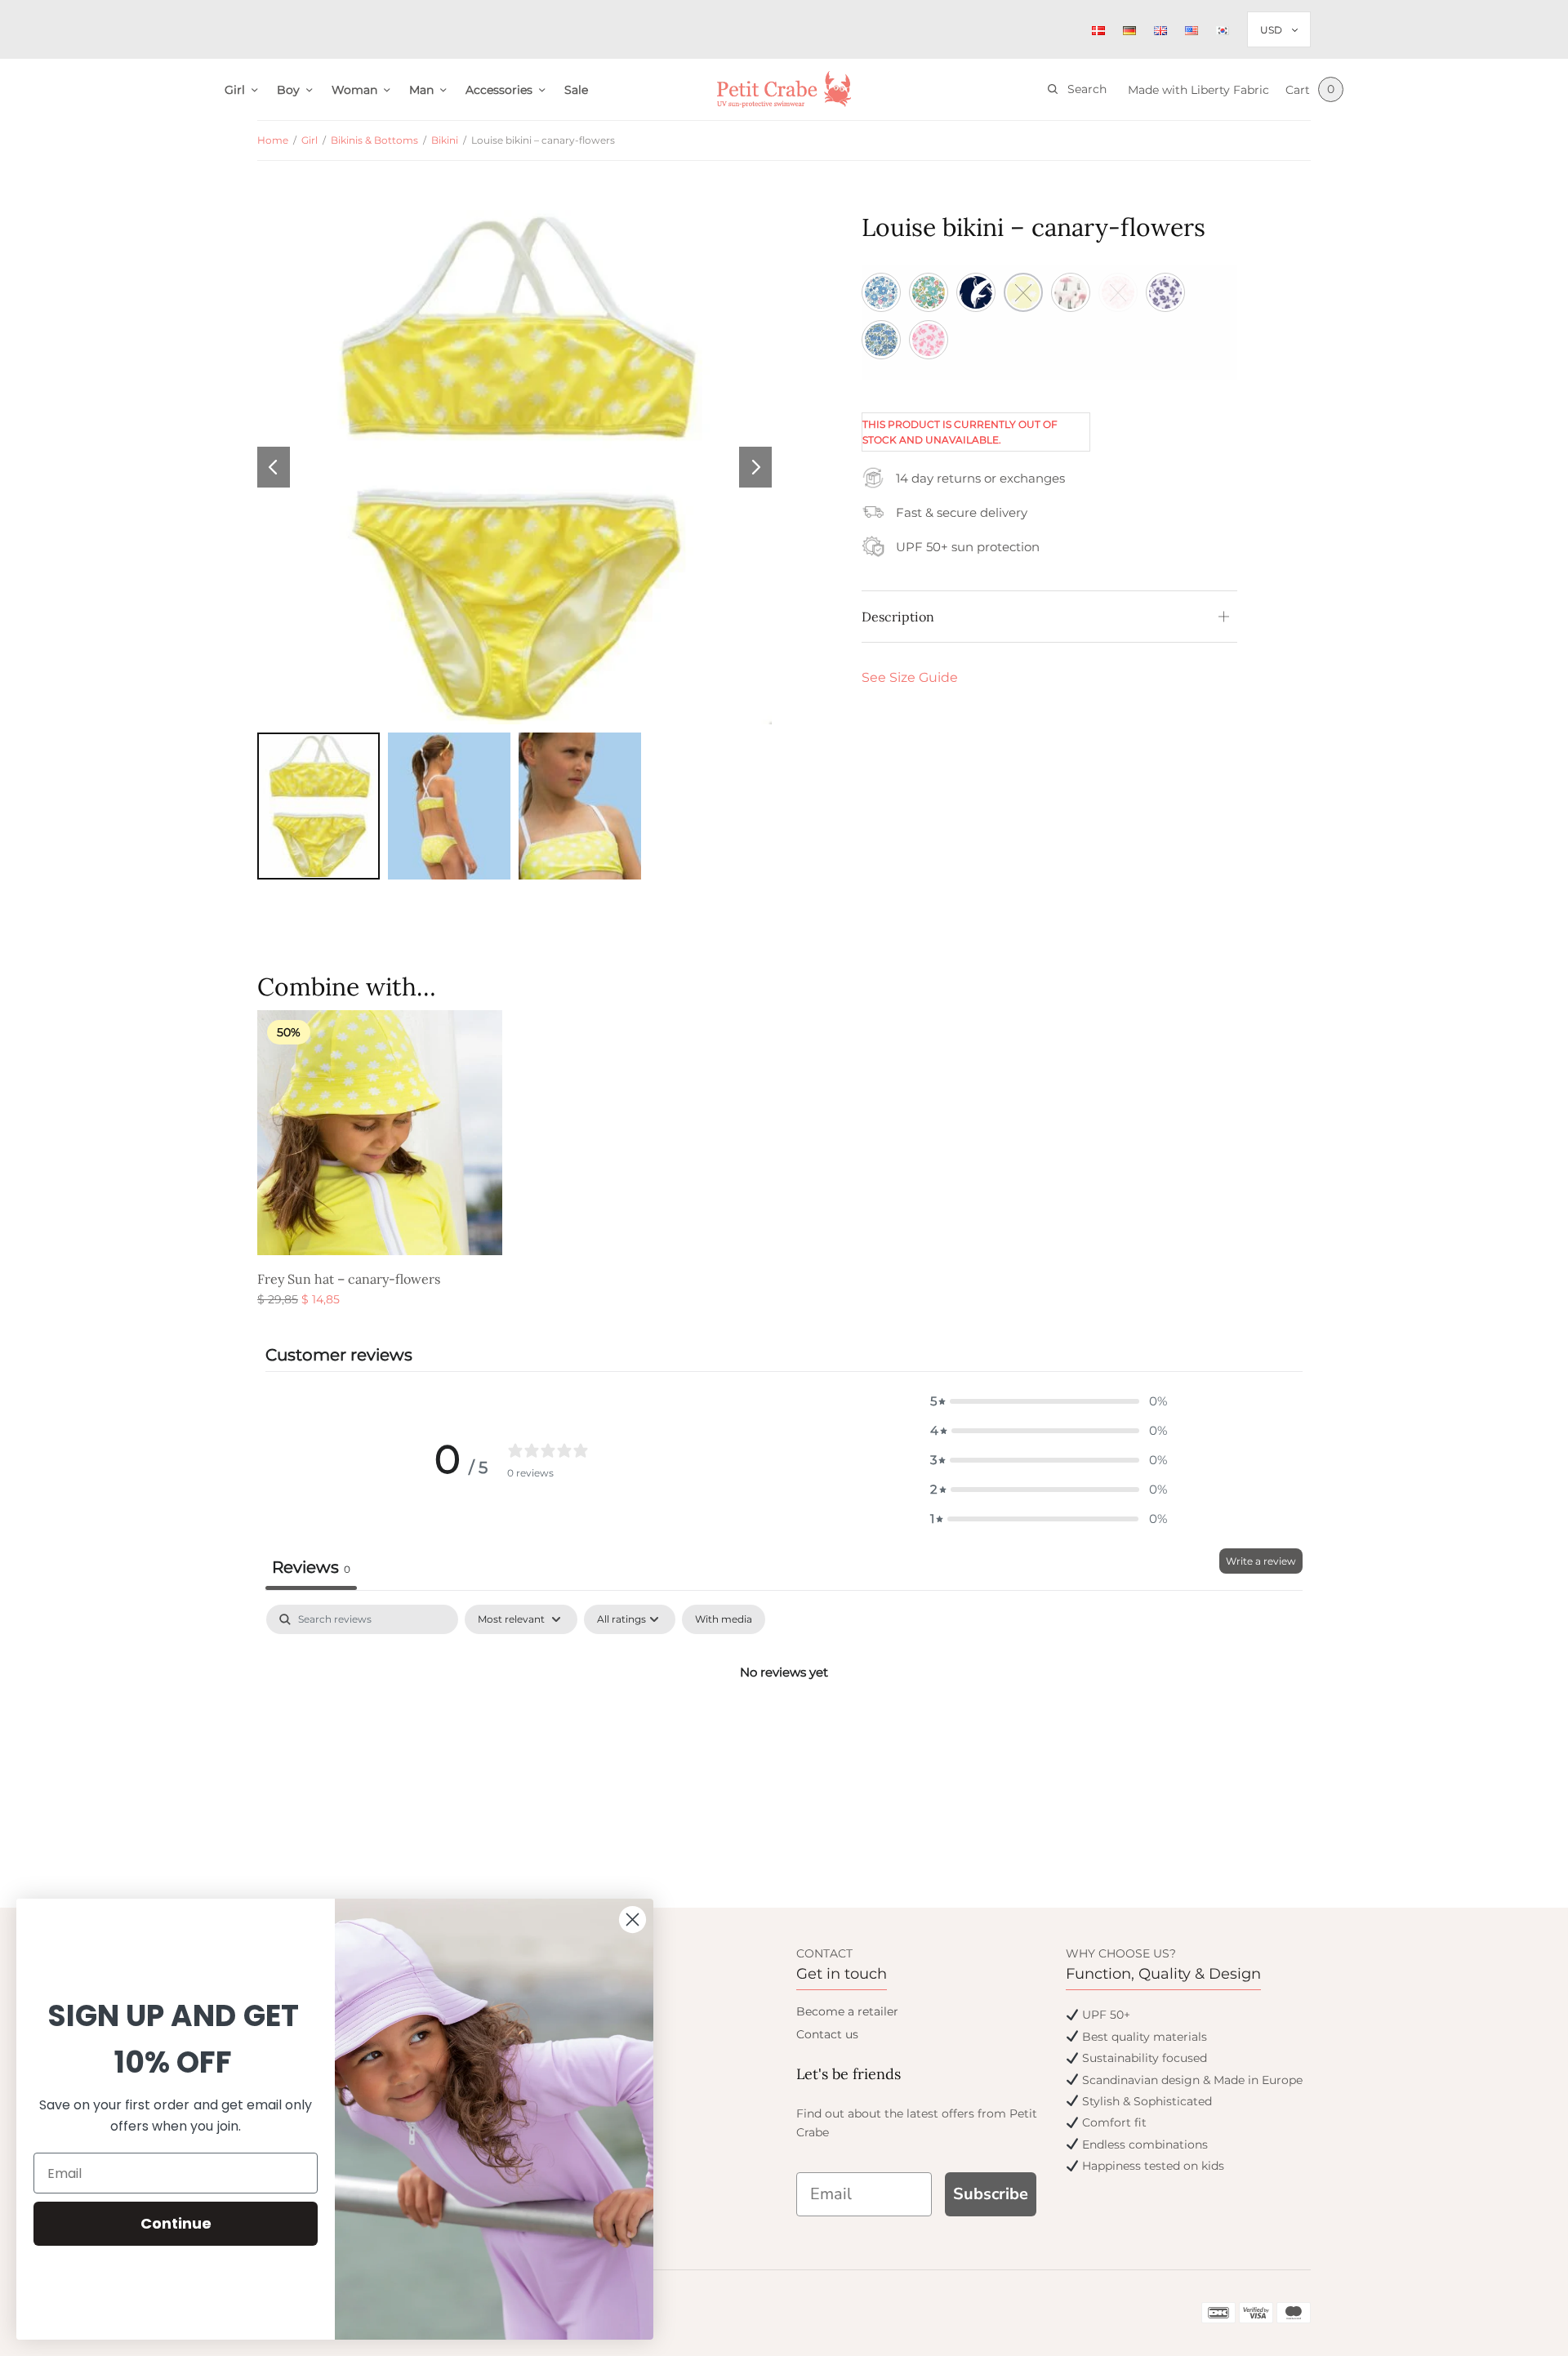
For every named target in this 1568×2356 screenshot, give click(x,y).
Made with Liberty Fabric (1198, 90)
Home (273, 140)
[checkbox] (724, 1619)
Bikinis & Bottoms (374, 140)
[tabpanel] (784, 1727)
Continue (176, 2223)
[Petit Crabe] (784, 89)
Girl (235, 90)
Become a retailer (847, 2011)
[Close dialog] (633, 1920)
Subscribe (991, 2194)
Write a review (1261, 1561)
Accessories (499, 90)
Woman (354, 90)
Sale (576, 90)
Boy (288, 90)
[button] (1049, 1401)
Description (898, 617)
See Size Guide (910, 677)
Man (421, 90)
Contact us (827, 2034)
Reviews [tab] (311, 1567)
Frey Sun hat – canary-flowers (349, 1279)
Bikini (445, 140)
